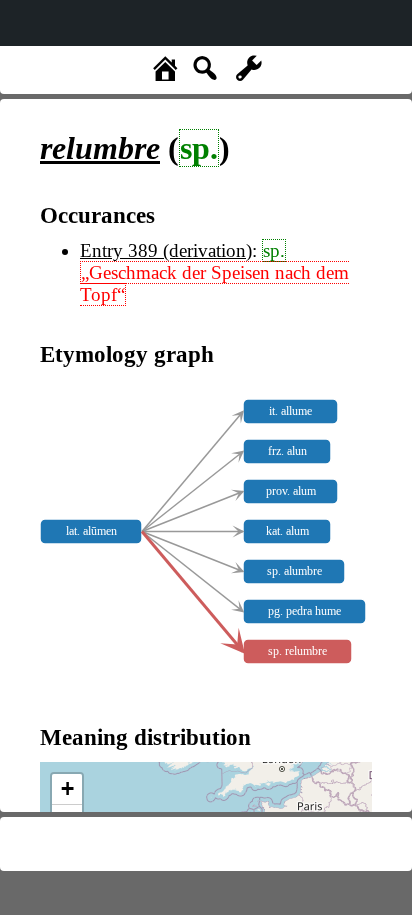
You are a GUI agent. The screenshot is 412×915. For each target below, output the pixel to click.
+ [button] (67, 788)
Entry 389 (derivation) (166, 250)
